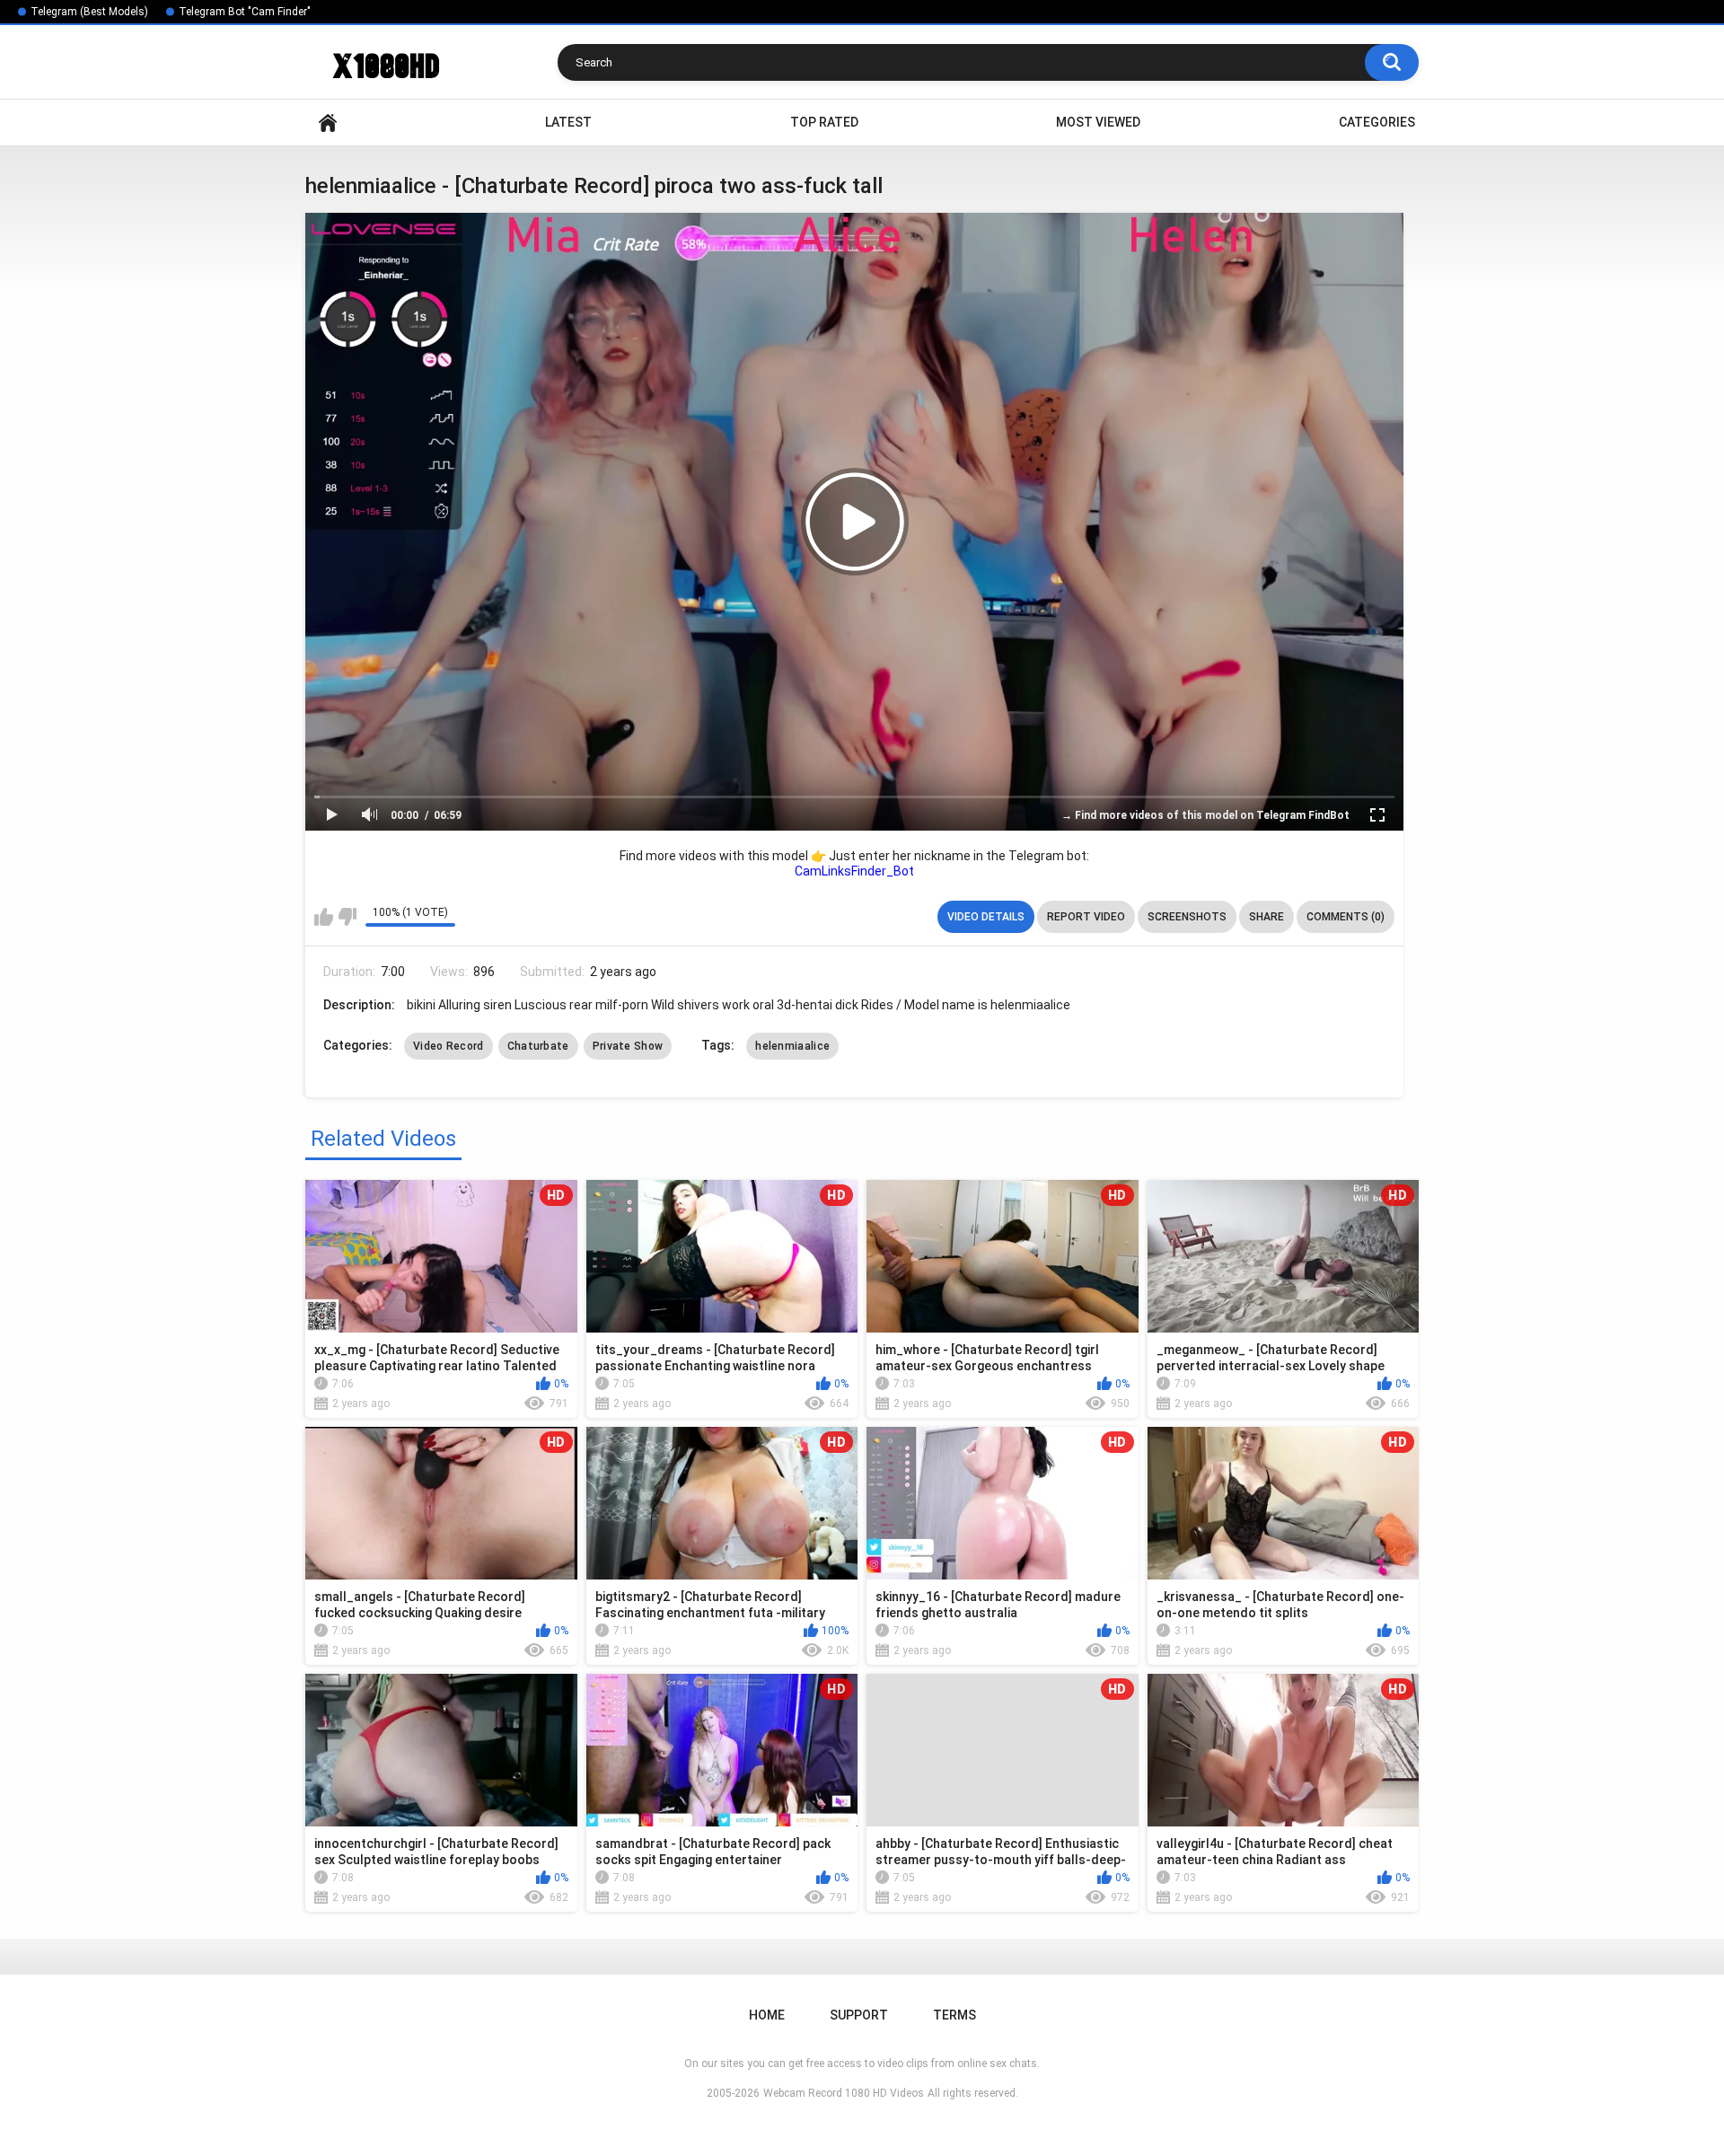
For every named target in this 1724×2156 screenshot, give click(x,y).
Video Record (449, 1046)
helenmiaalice (792, 1046)
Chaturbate (538, 1046)
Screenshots (1187, 917)
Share (1267, 917)
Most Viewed (1098, 122)
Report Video (1086, 917)
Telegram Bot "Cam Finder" (245, 12)
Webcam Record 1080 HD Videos (844, 2093)
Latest (568, 122)
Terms (954, 2015)
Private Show (628, 1046)
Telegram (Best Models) (89, 12)
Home (328, 123)
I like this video (324, 917)
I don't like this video (347, 917)
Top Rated (824, 122)
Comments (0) (1346, 917)
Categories (1377, 122)
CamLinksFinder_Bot (854, 871)
